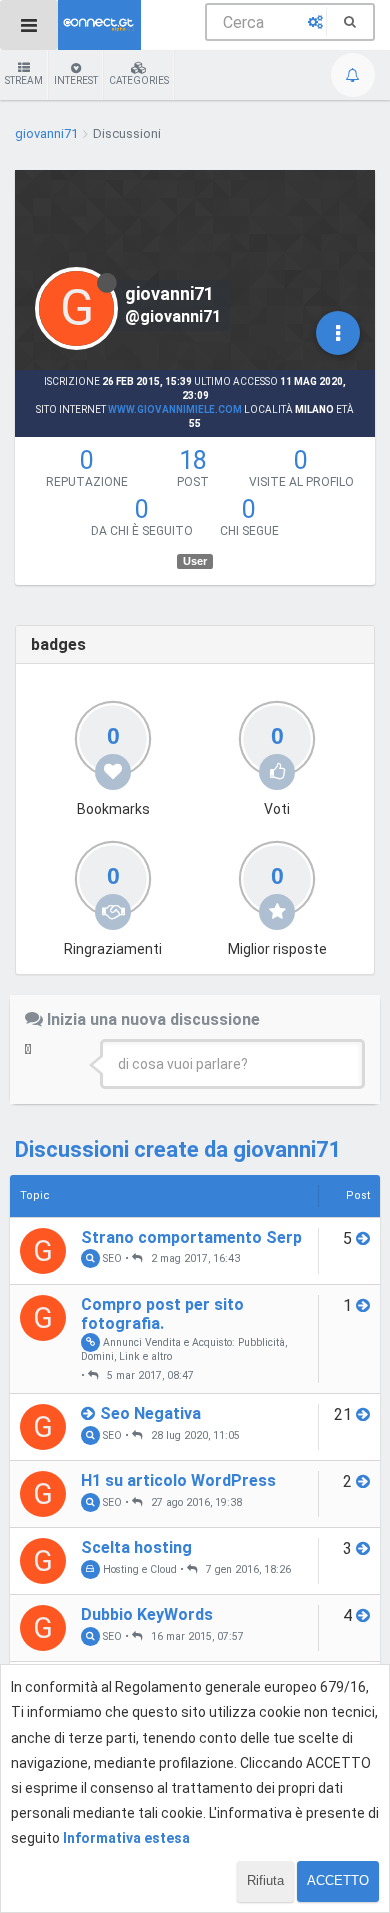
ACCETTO (338, 1880)
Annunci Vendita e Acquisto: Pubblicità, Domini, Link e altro (184, 1349)
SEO (111, 1258)
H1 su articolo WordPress (178, 1480)
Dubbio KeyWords (147, 1614)
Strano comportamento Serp (191, 1237)
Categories (139, 80)
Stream (24, 80)
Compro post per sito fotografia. (162, 1314)
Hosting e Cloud (138, 1569)
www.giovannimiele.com (175, 409)
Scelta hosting (136, 1547)
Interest (76, 80)
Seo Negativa (150, 1413)
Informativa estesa (126, 1838)
